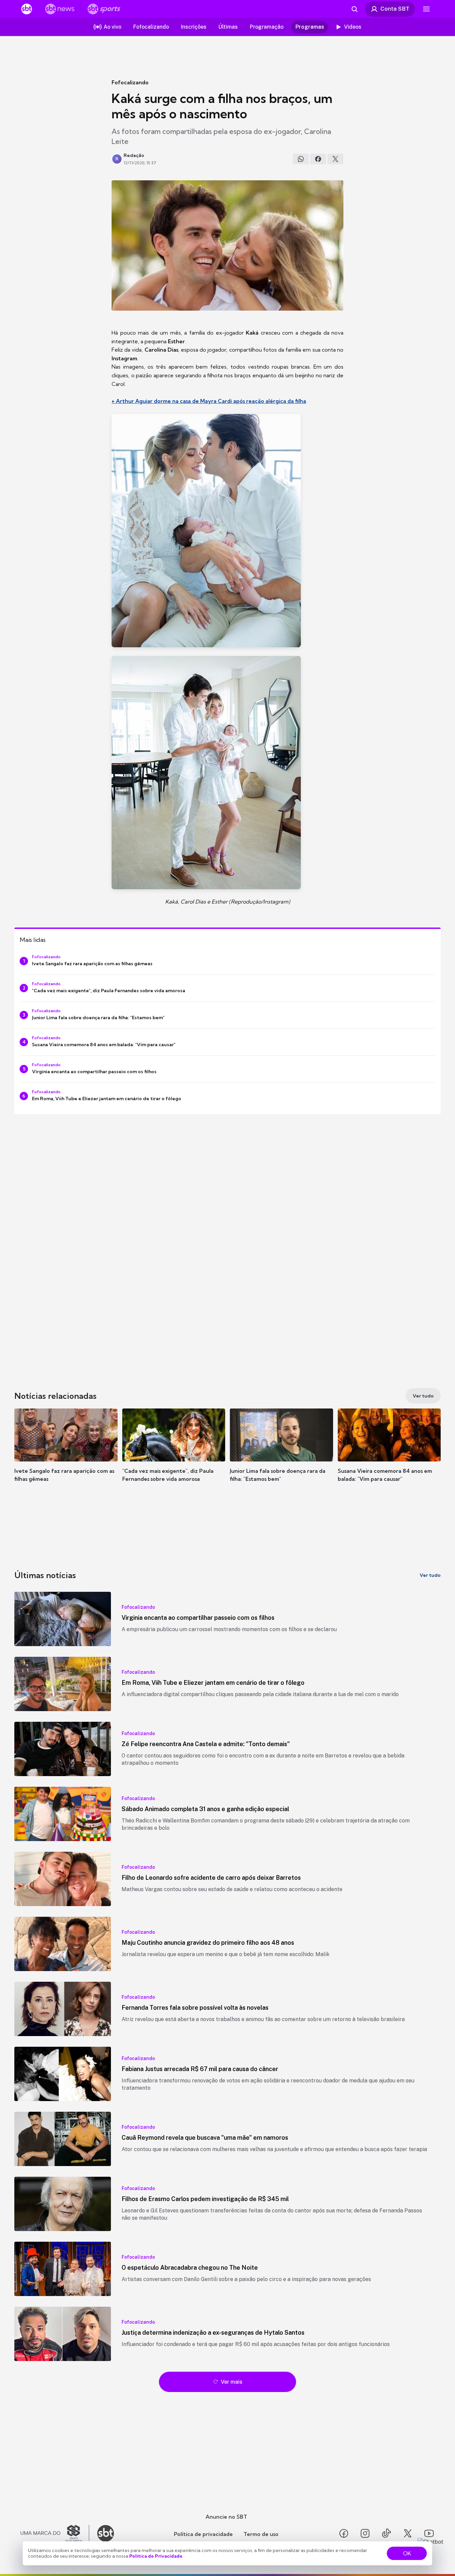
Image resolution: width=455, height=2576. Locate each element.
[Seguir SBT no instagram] (365, 2533)
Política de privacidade (203, 2534)
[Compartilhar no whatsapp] (301, 159)
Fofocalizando (130, 82)
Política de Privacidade (156, 2556)
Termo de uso (261, 2534)
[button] (66, 1455)
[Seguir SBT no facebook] (344, 2533)
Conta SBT (395, 9)
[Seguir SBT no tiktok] (386, 2533)
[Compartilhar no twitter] (335, 159)
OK (407, 2553)
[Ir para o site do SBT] (106, 2533)
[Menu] (426, 9)
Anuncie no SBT (226, 2517)
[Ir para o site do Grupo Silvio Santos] (55, 2533)
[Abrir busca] (354, 9)
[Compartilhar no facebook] (318, 159)
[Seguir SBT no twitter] (408, 2533)
